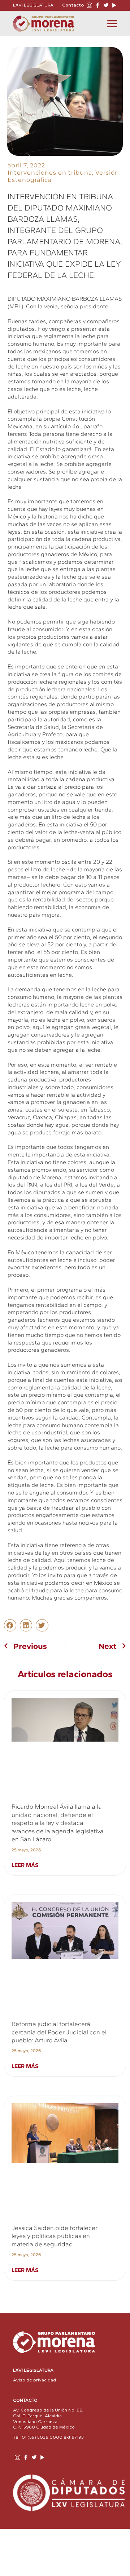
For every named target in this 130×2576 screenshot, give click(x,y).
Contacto (73, 5)
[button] (10, 1625)
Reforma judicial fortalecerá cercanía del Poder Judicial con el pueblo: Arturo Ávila (59, 2032)
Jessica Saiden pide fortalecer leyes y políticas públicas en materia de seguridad (55, 2236)
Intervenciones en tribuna (50, 173)
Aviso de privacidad (34, 2380)
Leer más (25, 1865)
